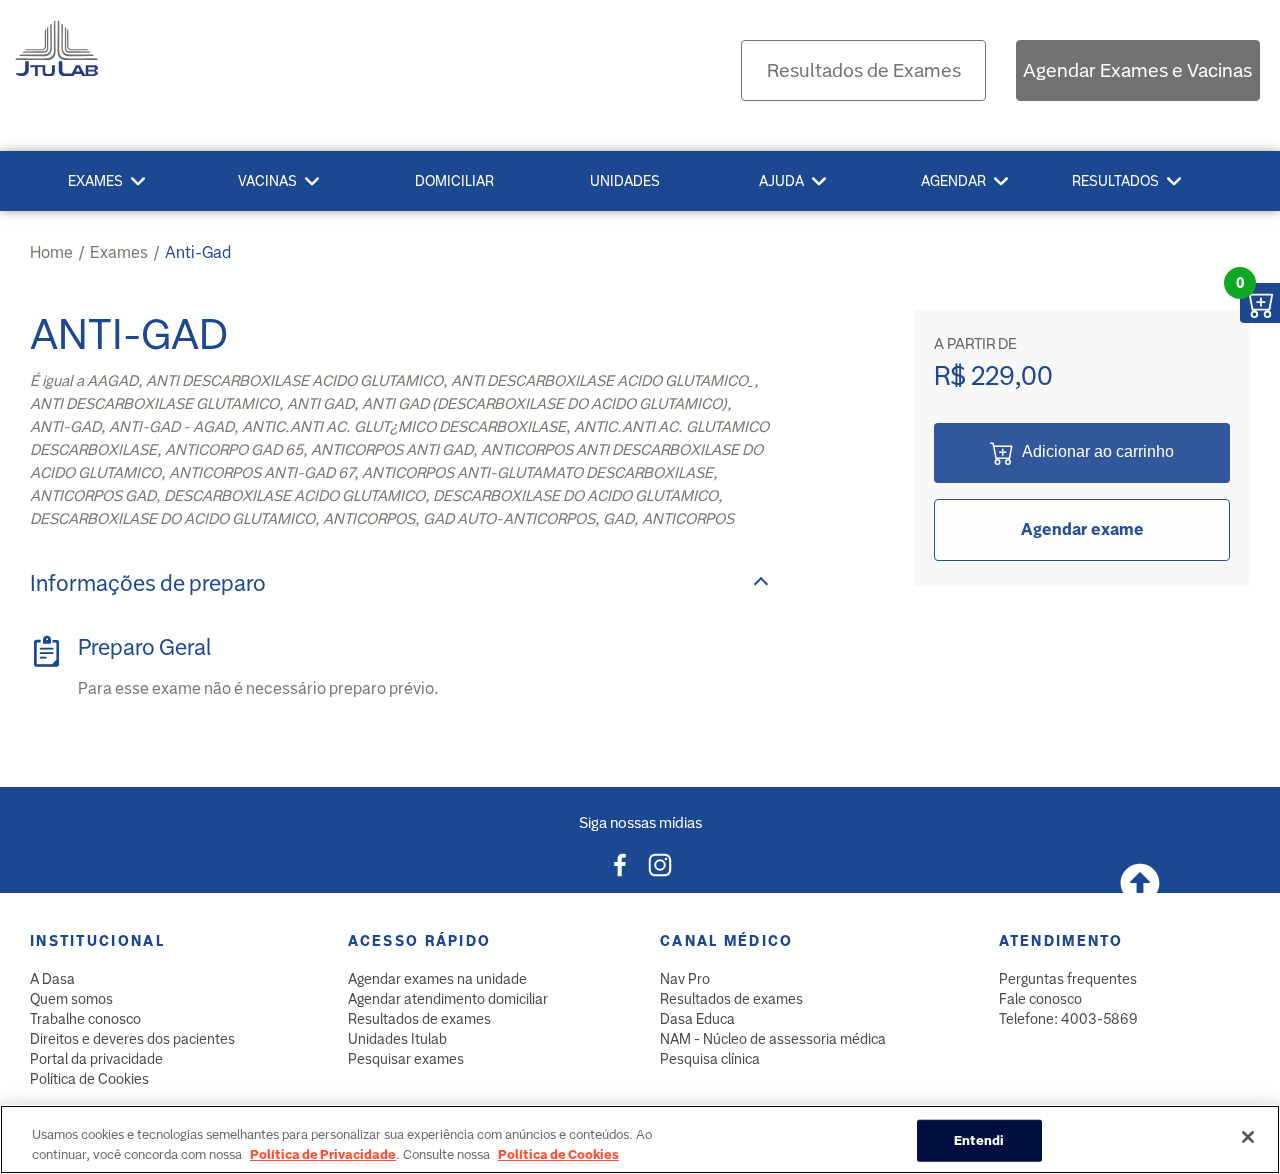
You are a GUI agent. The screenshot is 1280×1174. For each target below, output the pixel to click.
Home (51, 252)
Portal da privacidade (96, 1059)
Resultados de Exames (864, 70)
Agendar (953, 181)
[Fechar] (1248, 1137)
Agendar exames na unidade (437, 979)
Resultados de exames (419, 1019)
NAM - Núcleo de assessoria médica (773, 1039)
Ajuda (781, 181)
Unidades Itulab (397, 1039)
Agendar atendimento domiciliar (448, 999)
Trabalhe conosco (85, 1019)
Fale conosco (1040, 999)
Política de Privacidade (323, 1153)
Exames (95, 181)
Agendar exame (1082, 529)
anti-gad (198, 252)
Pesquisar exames (406, 1059)
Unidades (625, 181)
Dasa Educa (697, 1019)
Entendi (979, 1140)
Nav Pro (685, 979)
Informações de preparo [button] (148, 583)
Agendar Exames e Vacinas (1137, 70)
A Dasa (52, 979)
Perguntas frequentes (1068, 979)
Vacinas (267, 181)
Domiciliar (454, 181)
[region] (640, 1139)
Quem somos (71, 999)
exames (119, 252)
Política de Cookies (89, 1079)
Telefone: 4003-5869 (1068, 1019)
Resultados (1115, 181)
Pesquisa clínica (710, 1059)
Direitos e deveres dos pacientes (132, 1039)
